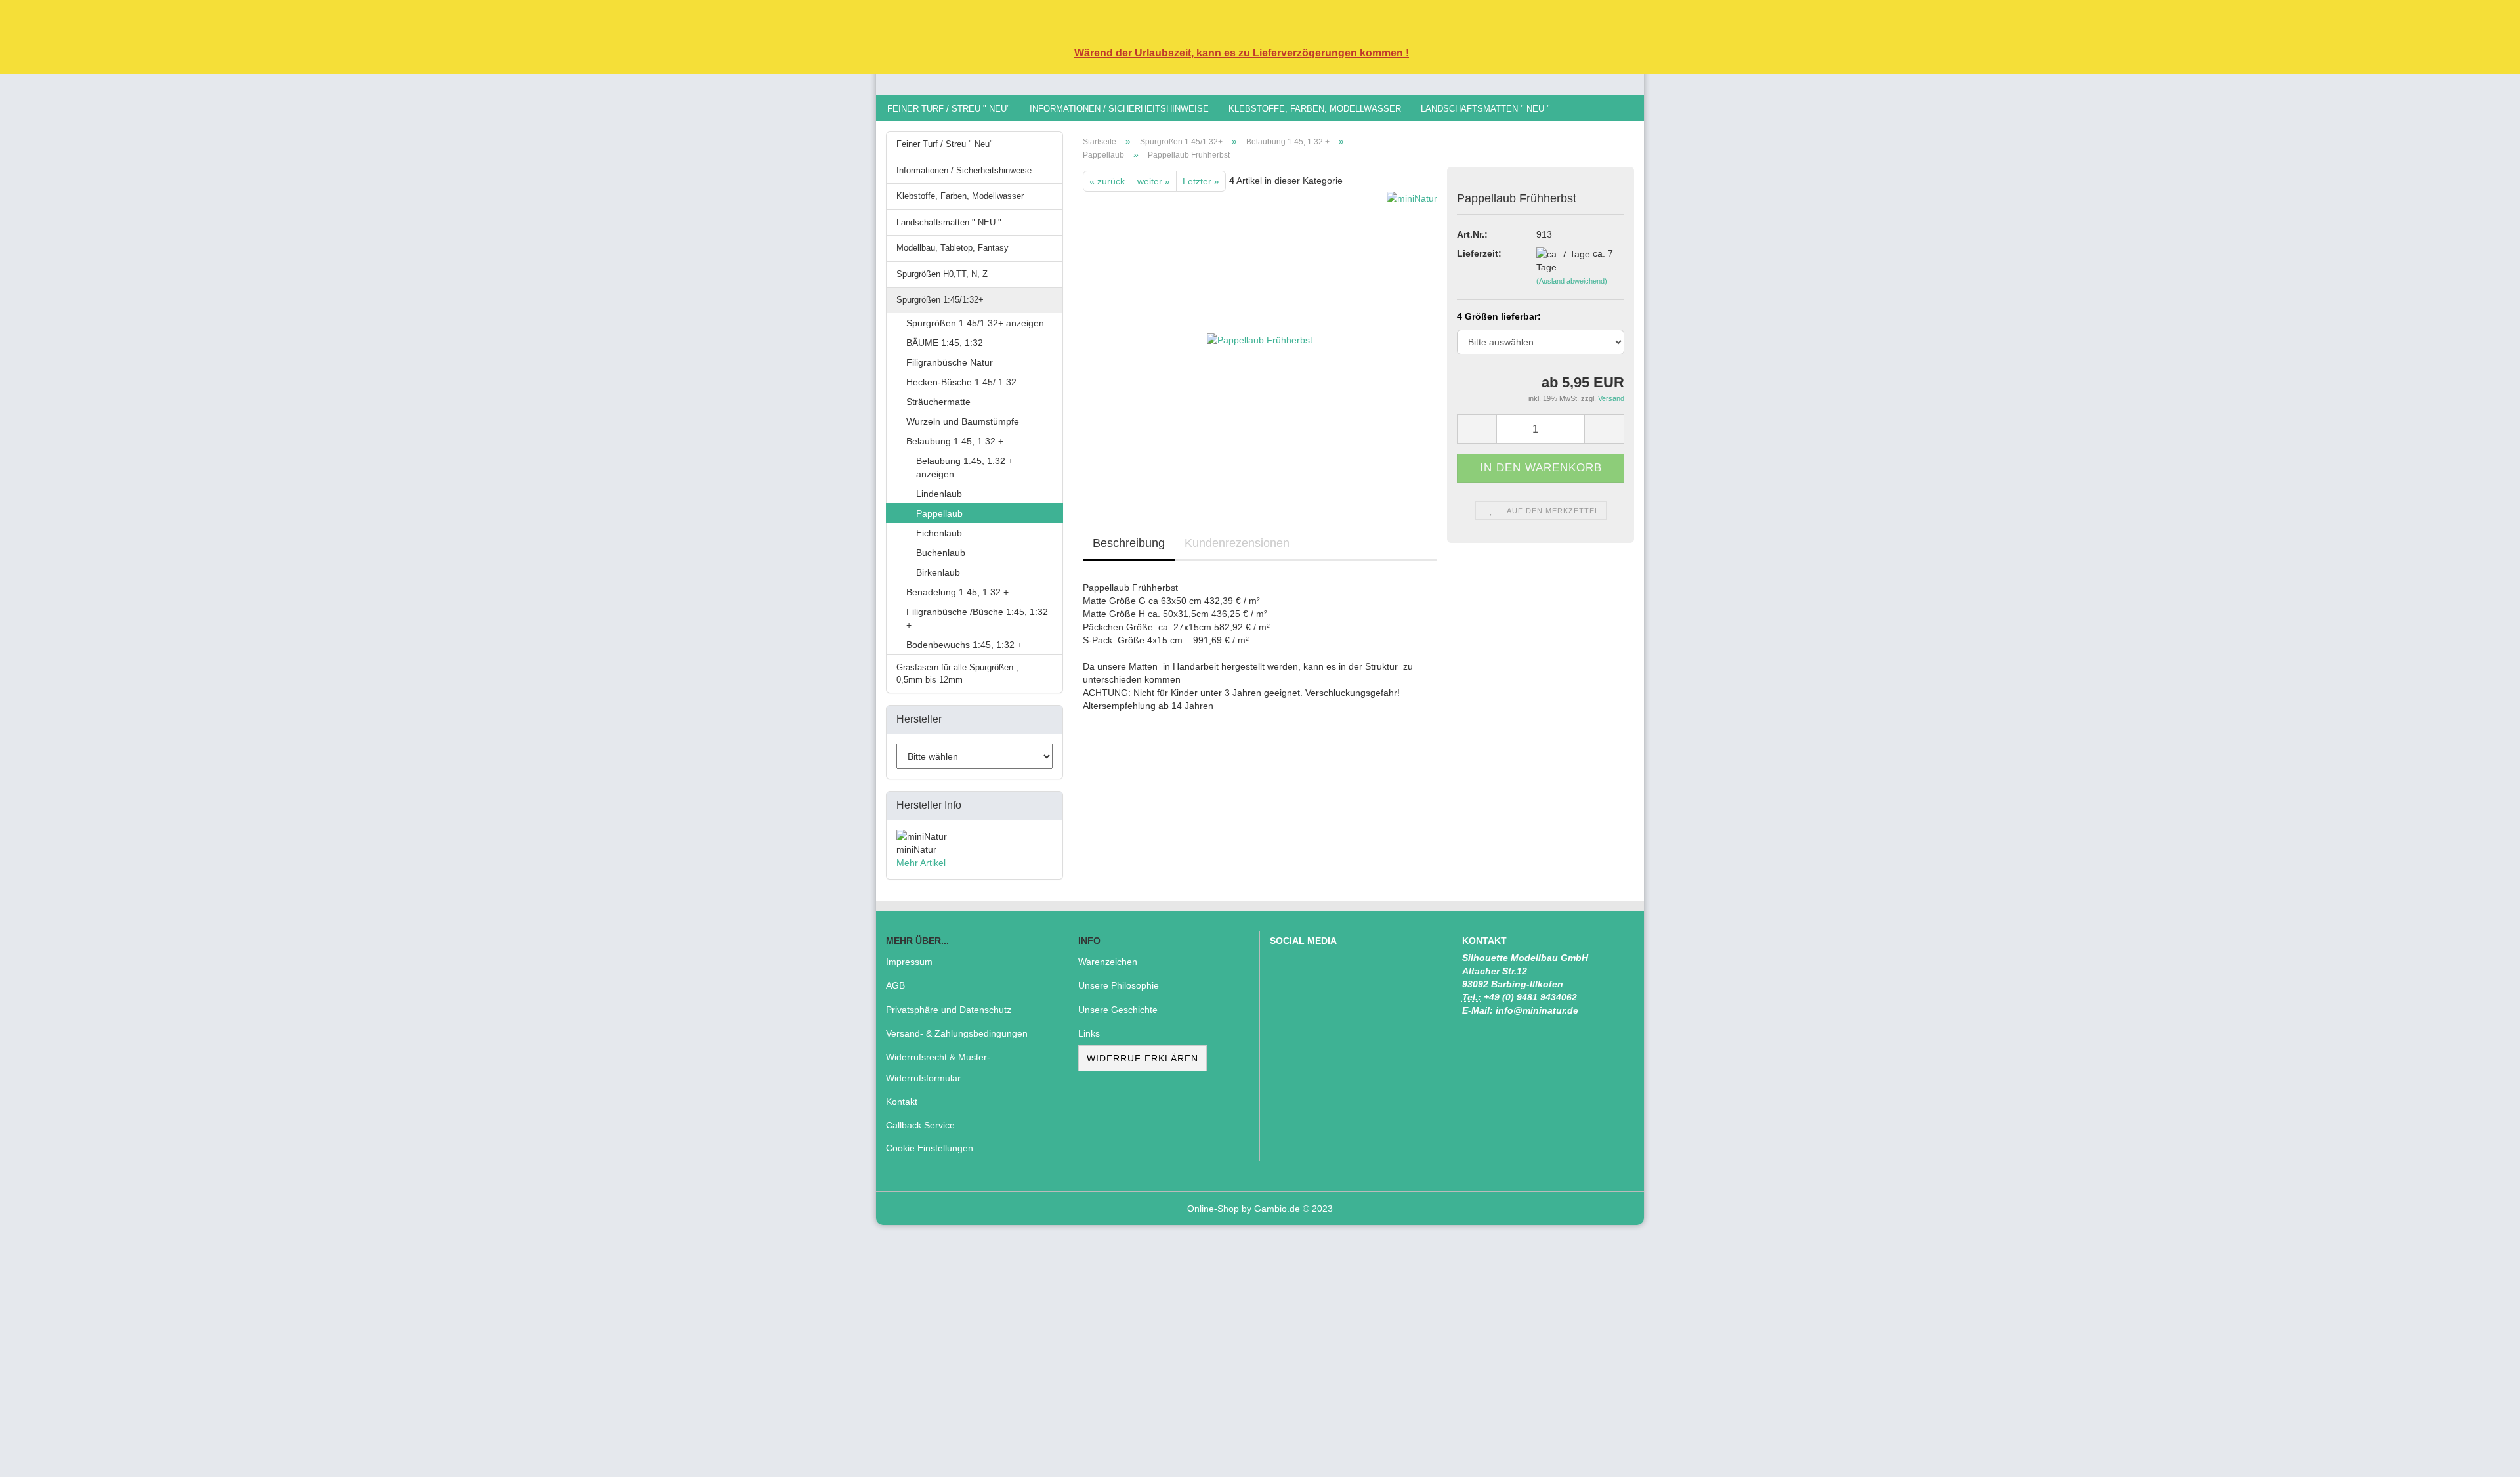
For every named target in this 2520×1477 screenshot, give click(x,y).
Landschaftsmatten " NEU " (1485, 109)
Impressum (909, 962)
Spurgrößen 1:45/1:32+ (940, 300)
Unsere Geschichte (1118, 1010)
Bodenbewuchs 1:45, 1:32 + (964, 645)
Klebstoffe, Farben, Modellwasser (1315, 109)
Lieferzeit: (1479, 253)
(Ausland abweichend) (1572, 281)
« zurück (1107, 181)
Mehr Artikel (921, 863)
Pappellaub (939, 513)
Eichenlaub (939, 533)
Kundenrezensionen (1237, 543)
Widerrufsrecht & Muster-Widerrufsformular (938, 1067)
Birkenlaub (938, 572)
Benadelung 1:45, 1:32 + (957, 592)
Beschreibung (1129, 543)
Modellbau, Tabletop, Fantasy (953, 248)
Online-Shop (1213, 1209)
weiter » (1154, 181)
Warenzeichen (1108, 962)
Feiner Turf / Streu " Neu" (949, 109)
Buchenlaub (941, 553)
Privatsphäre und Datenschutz (949, 1010)
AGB (895, 985)
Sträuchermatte (938, 402)
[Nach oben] (2484, 1457)
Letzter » (1201, 181)
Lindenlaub (939, 494)
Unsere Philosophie (1119, 985)
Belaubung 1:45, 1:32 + (955, 441)
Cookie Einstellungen (930, 1148)
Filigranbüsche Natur (950, 362)
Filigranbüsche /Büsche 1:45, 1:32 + (977, 618)
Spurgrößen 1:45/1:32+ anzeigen (975, 323)
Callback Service (920, 1125)
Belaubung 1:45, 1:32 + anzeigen (965, 467)
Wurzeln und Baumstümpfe (963, 421)
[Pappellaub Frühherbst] (1260, 339)
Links (1089, 1033)
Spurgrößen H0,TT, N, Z (942, 274)
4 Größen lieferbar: (1499, 316)
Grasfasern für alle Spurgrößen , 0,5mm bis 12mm (957, 674)
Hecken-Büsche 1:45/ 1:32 (961, 382)
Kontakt (902, 1102)
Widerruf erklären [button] (1143, 1058)
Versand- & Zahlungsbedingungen (957, 1033)
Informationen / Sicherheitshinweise (1119, 109)
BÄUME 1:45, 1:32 (945, 343)
